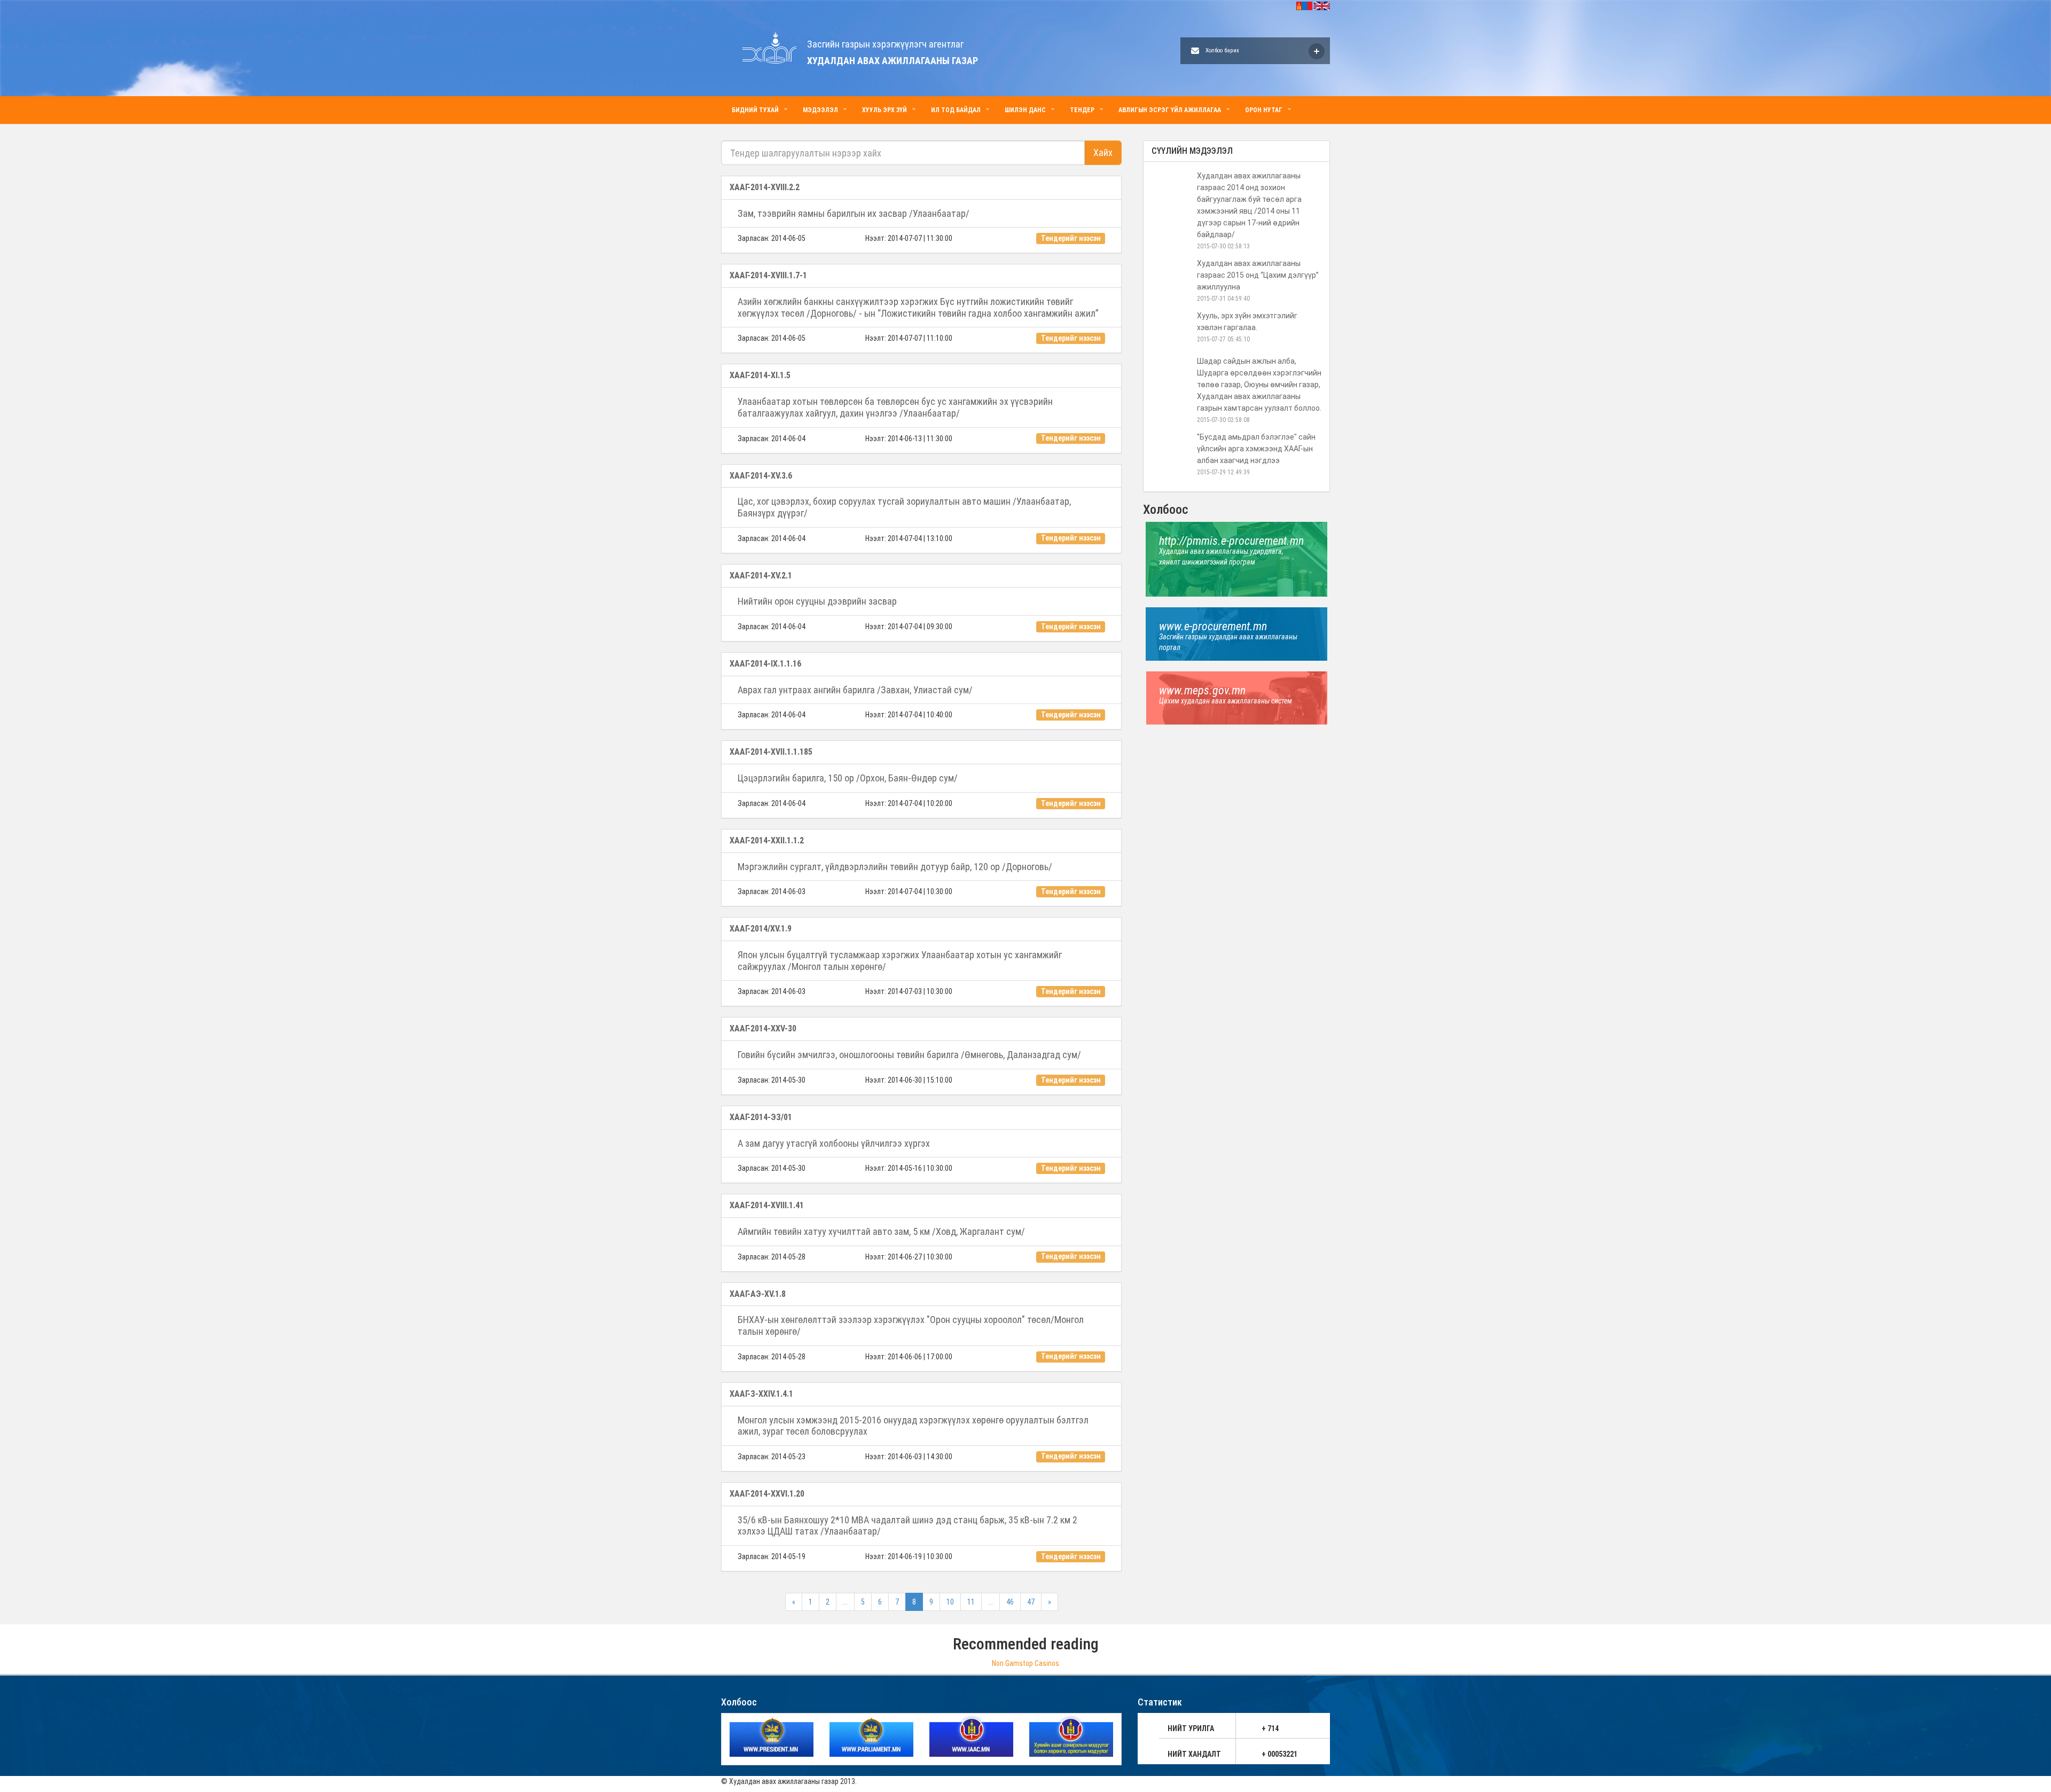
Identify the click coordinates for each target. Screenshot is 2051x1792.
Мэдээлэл (820, 110)
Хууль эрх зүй (884, 110)
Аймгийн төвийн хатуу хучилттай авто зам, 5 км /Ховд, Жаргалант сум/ (881, 1231)
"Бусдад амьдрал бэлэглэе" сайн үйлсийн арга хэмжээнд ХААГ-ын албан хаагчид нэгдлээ (1256, 449)
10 (950, 1602)
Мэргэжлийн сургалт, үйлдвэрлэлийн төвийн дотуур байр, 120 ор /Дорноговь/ (895, 867)
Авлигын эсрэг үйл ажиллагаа (1170, 110)
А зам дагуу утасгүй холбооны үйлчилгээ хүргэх (834, 1143)
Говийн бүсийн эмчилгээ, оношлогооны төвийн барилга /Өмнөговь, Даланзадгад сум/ (909, 1055)
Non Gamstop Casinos (1025, 1663)
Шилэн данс (1025, 110)
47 (1031, 1602)
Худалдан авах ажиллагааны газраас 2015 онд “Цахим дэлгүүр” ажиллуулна (1258, 275)
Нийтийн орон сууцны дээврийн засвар (817, 601)
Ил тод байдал (956, 110)
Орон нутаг (1264, 110)
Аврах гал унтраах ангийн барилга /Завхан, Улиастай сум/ (855, 690)
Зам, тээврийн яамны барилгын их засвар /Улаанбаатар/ (854, 213)
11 (971, 1602)
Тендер (1082, 110)
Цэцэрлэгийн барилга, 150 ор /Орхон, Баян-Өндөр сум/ (848, 778)
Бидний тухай (755, 110)
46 (1010, 1602)
